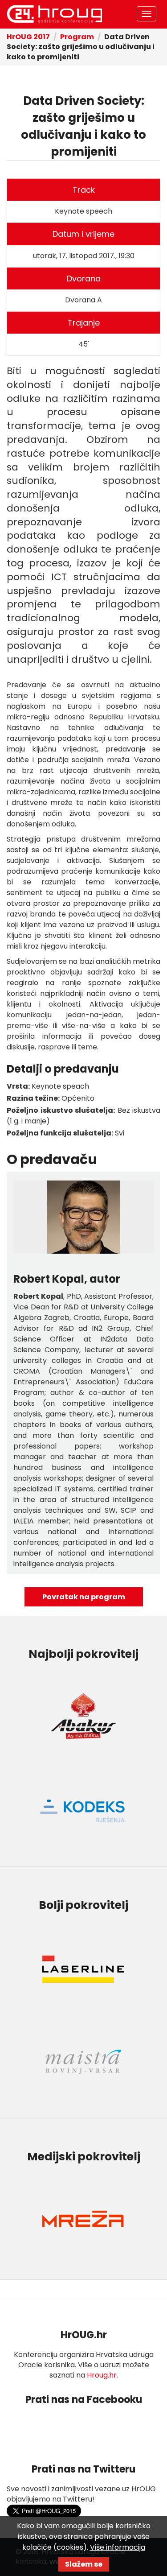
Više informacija (118, 2547)
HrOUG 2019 (54, 14)
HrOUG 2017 (28, 37)
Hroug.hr (102, 2375)
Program (77, 37)
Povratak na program (84, 1597)
